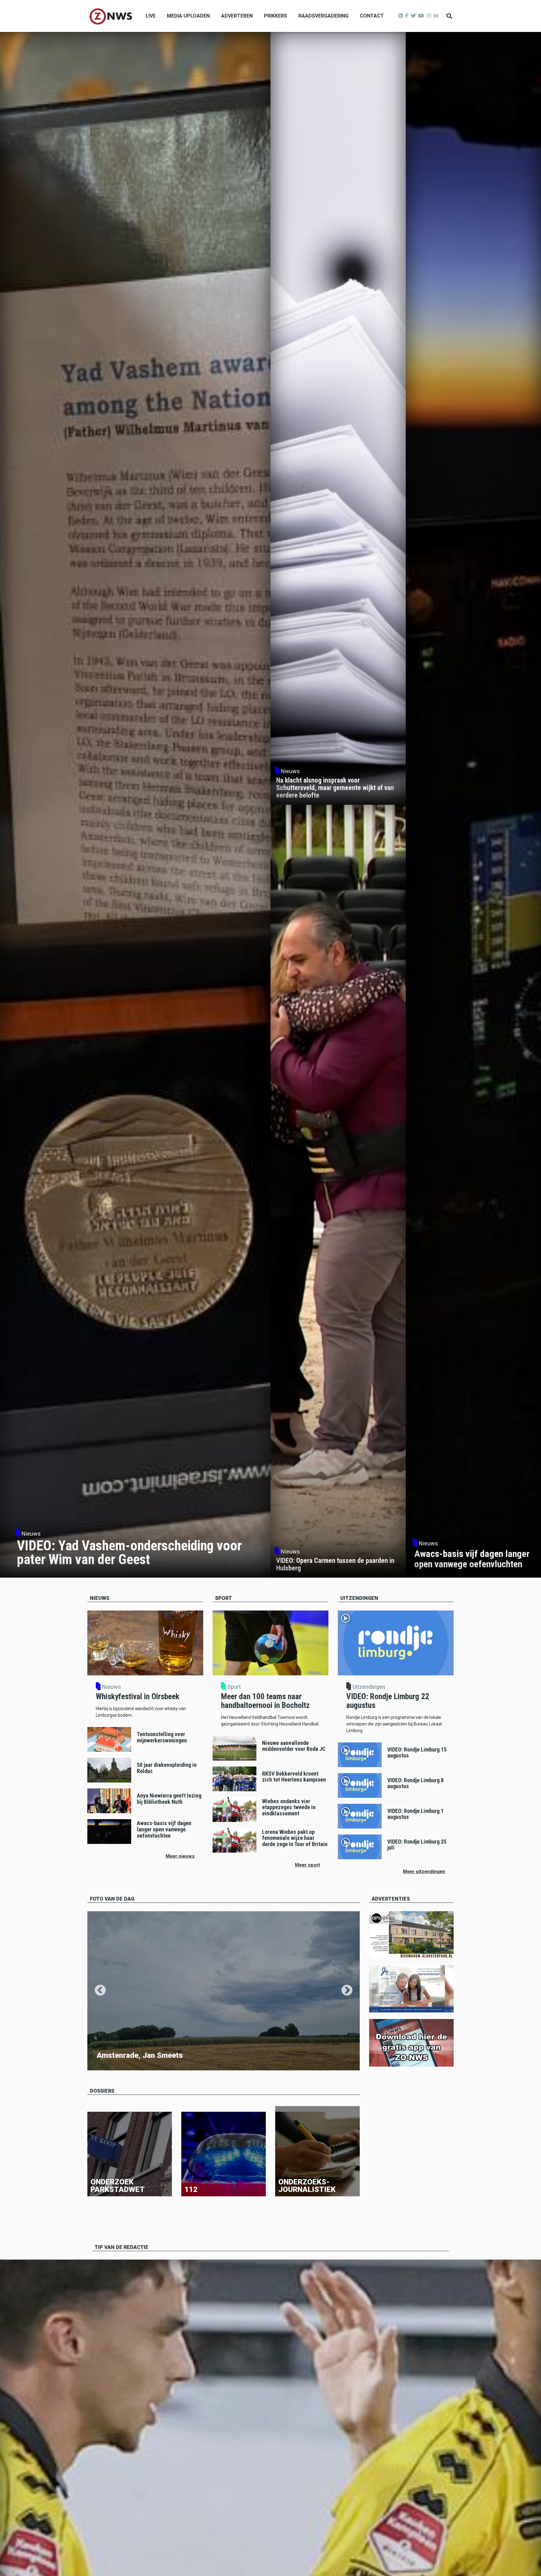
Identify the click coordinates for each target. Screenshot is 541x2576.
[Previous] (100, 1991)
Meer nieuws (180, 1856)
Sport (234, 1687)
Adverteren (237, 16)
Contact (372, 16)
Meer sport (307, 1865)
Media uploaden (188, 16)
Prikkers (276, 16)
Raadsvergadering (323, 16)
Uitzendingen (369, 1687)
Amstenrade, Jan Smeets (140, 2055)
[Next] (347, 1991)
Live (151, 16)
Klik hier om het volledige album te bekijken (135, 2064)
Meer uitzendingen (424, 1871)
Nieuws (112, 1687)
